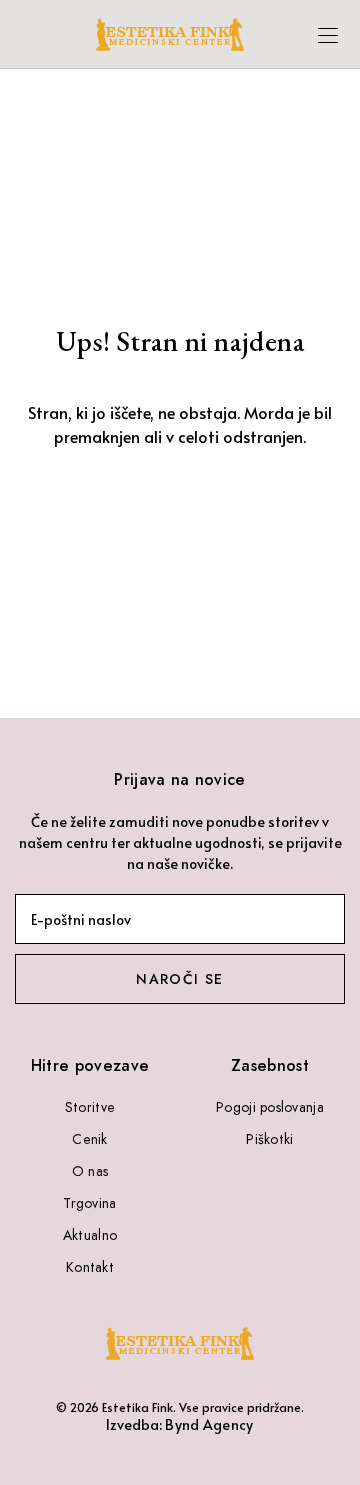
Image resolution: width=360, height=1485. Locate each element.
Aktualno (90, 1235)
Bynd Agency (209, 1424)
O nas (90, 1171)
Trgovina (89, 1203)
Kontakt (90, 1267)
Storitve (90, 1107)
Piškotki (269, 1139)
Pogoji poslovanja (270, 1107)
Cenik (89, 1139)
